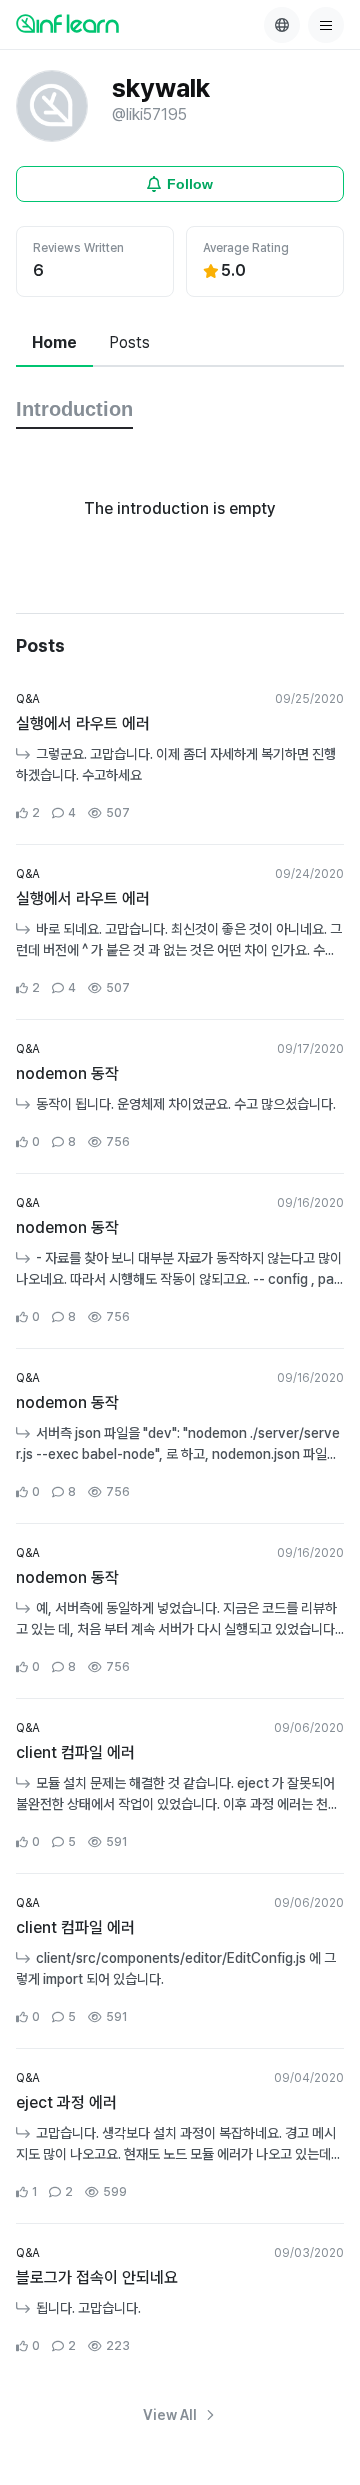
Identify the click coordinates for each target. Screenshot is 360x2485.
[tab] (54, 344)
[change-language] (282, 25)
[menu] (326, 25)
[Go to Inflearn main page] (67, 23)
